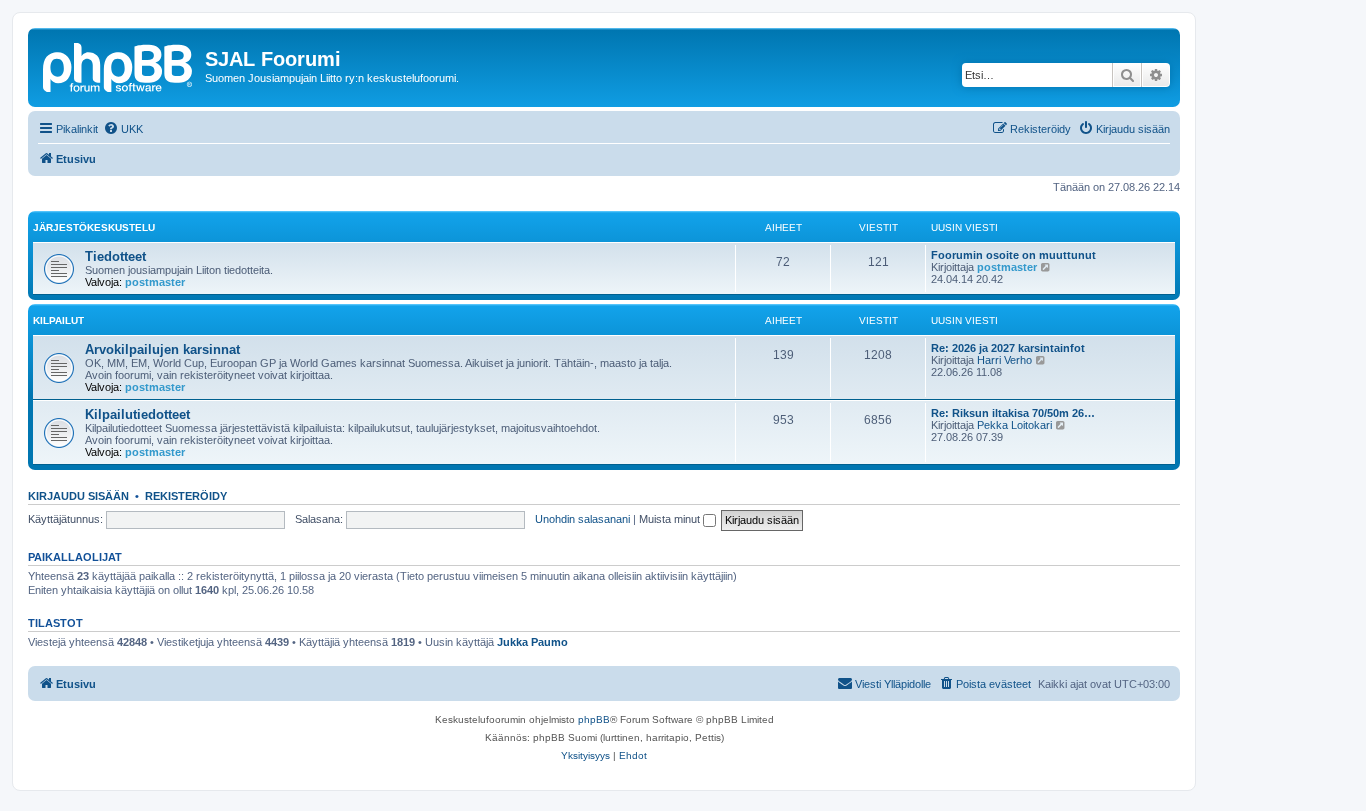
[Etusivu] (119, 65)
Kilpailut (58, 320)
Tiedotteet (115, 256)
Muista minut (671, 519)
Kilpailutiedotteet (137, 414)
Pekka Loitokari (1014, 425)
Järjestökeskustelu (94, 227)
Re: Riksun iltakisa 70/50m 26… (1013, 413)
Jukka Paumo (532, 642)
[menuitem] (123, 129)
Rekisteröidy (186, 496)
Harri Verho (1004, 360)
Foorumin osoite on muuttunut (1013, 255)
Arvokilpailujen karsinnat (162, 349)
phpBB (594, 719)
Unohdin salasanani (582, 519)
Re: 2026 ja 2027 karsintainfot (1008, 348)
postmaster (155, 282)
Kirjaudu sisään (78, 496)
